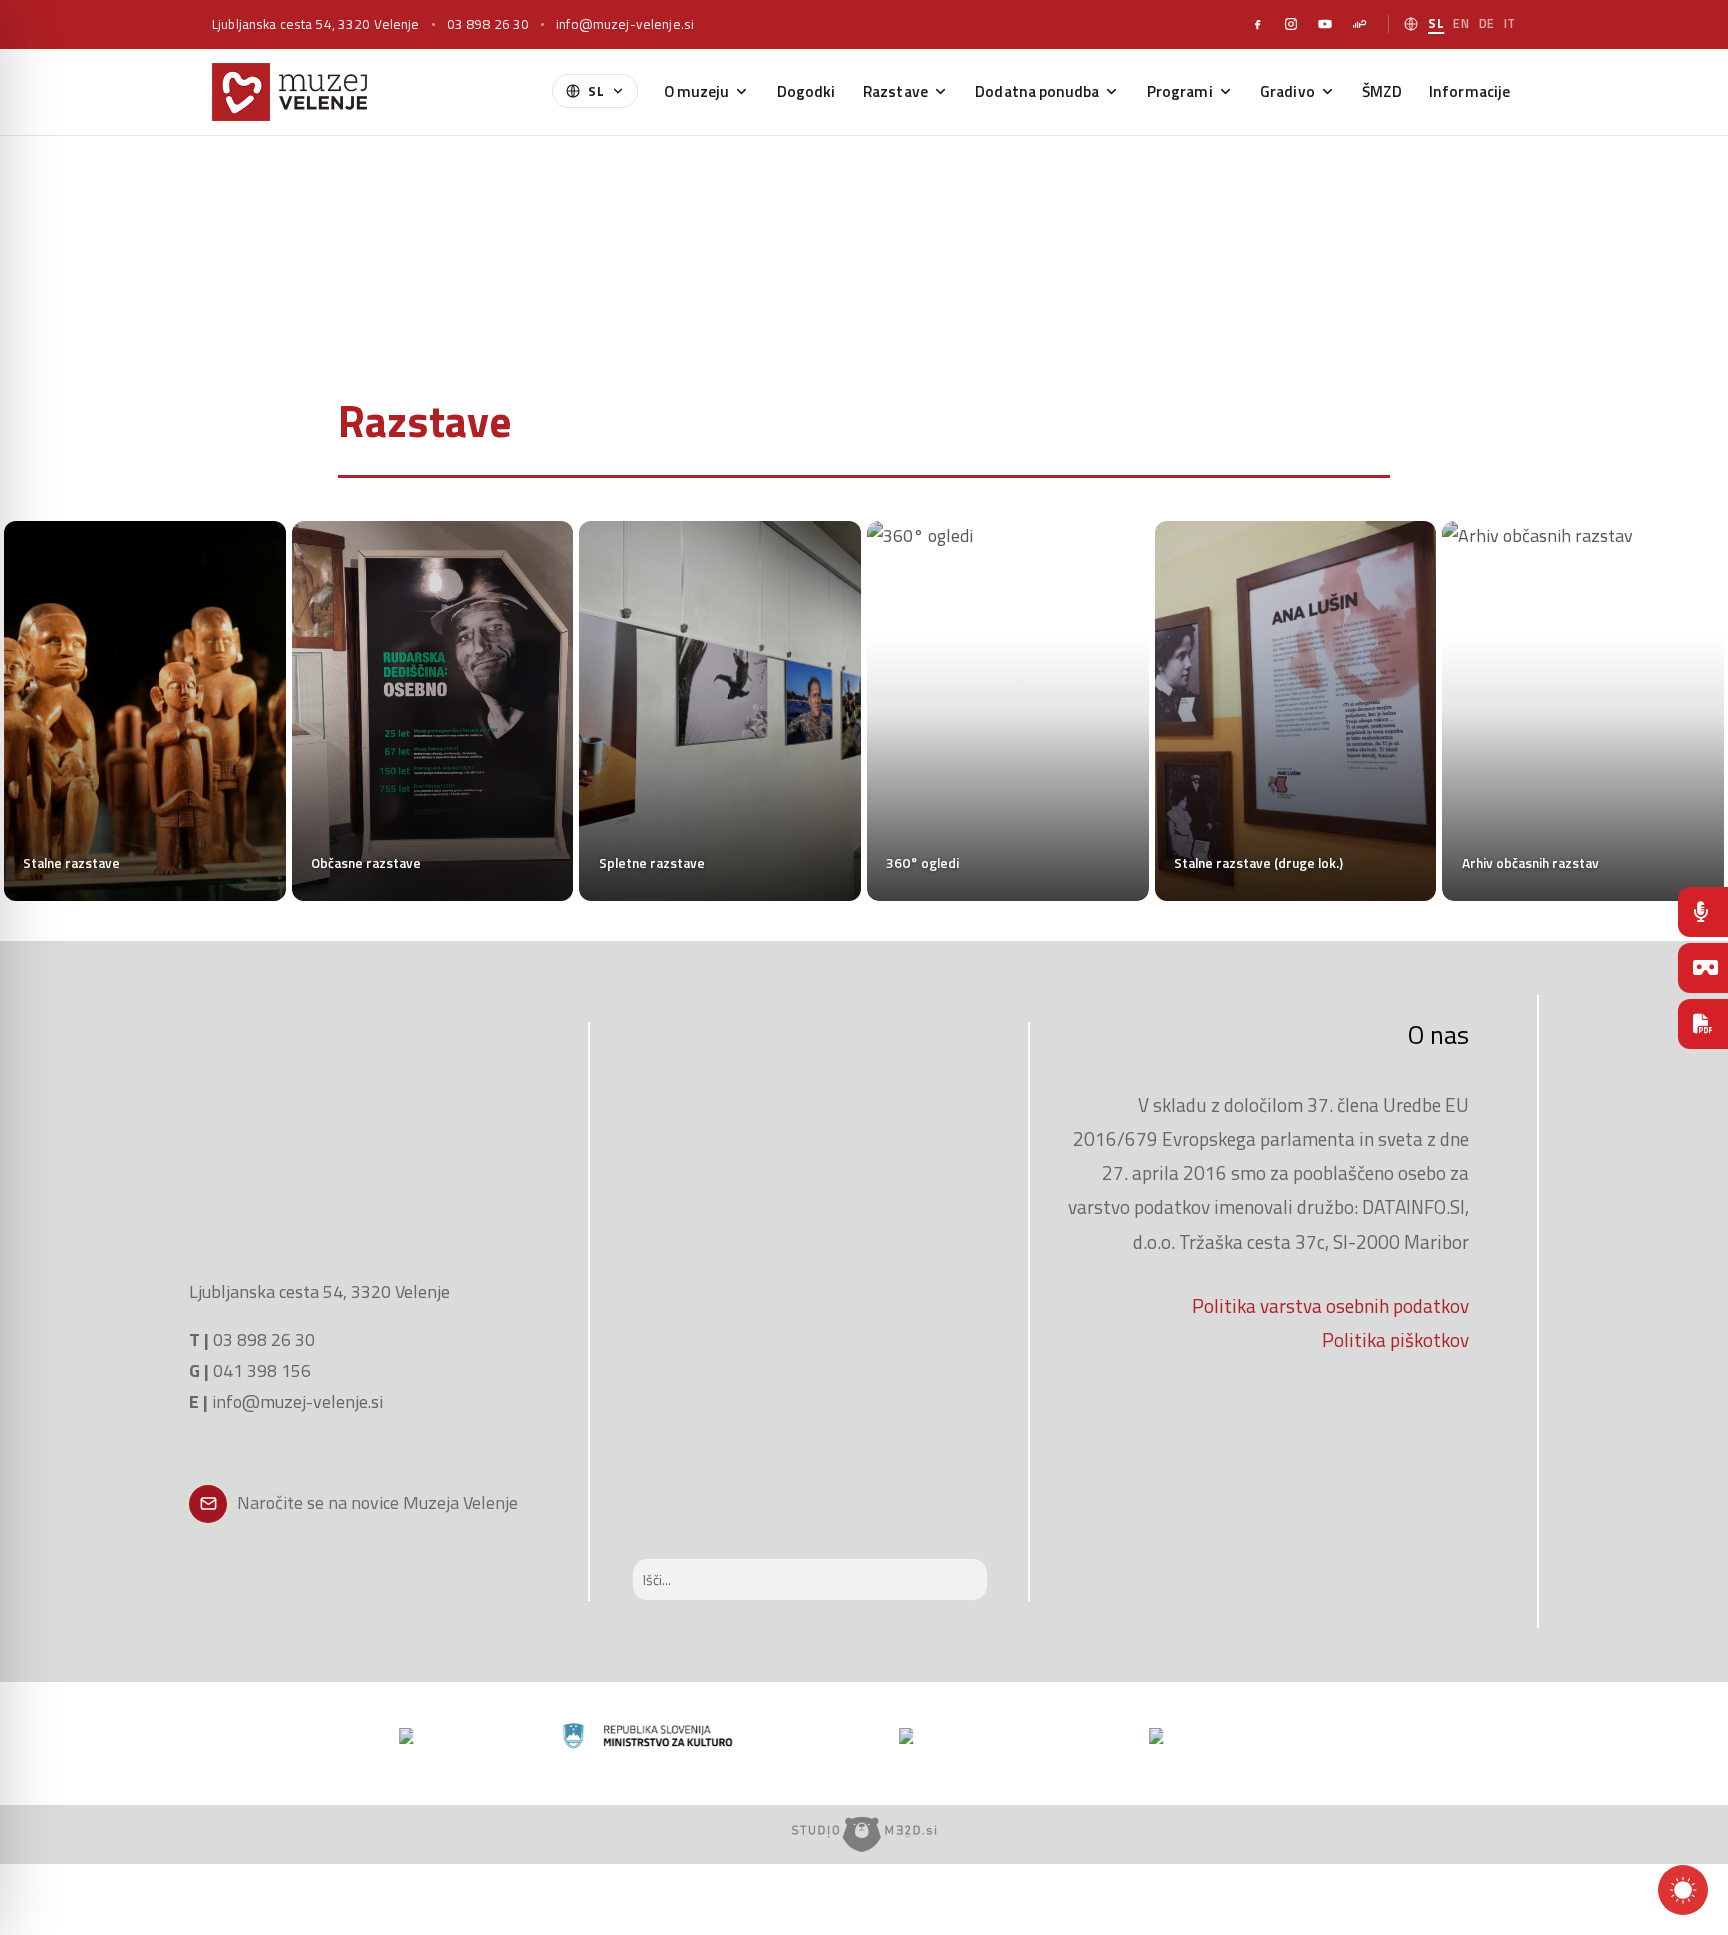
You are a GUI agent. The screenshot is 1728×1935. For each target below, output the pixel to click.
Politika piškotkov (1395, 1339)
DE (1487, 23)
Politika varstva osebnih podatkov (1330, 1305)
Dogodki (806, 91)
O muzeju (697, 91)
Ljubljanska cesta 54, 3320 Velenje (316, 24)
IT (1510, 23)
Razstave (895, 91)
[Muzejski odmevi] (1703, 912)
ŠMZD (1381, 91)
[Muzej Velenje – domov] (289, 92)
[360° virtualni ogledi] (1703, 968)
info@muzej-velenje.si (625, 24)
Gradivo (1287, 91)
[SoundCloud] (1359, 24)
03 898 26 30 (488, 24)
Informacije (1469, 91)
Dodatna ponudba (1037, 91)
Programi (1180, 91)
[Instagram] (1291, 24)
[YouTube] (1325, 24)
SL (1436, 23)
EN (1461, 23)
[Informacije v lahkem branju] (1703, 1024)
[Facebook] (1257, 24)
